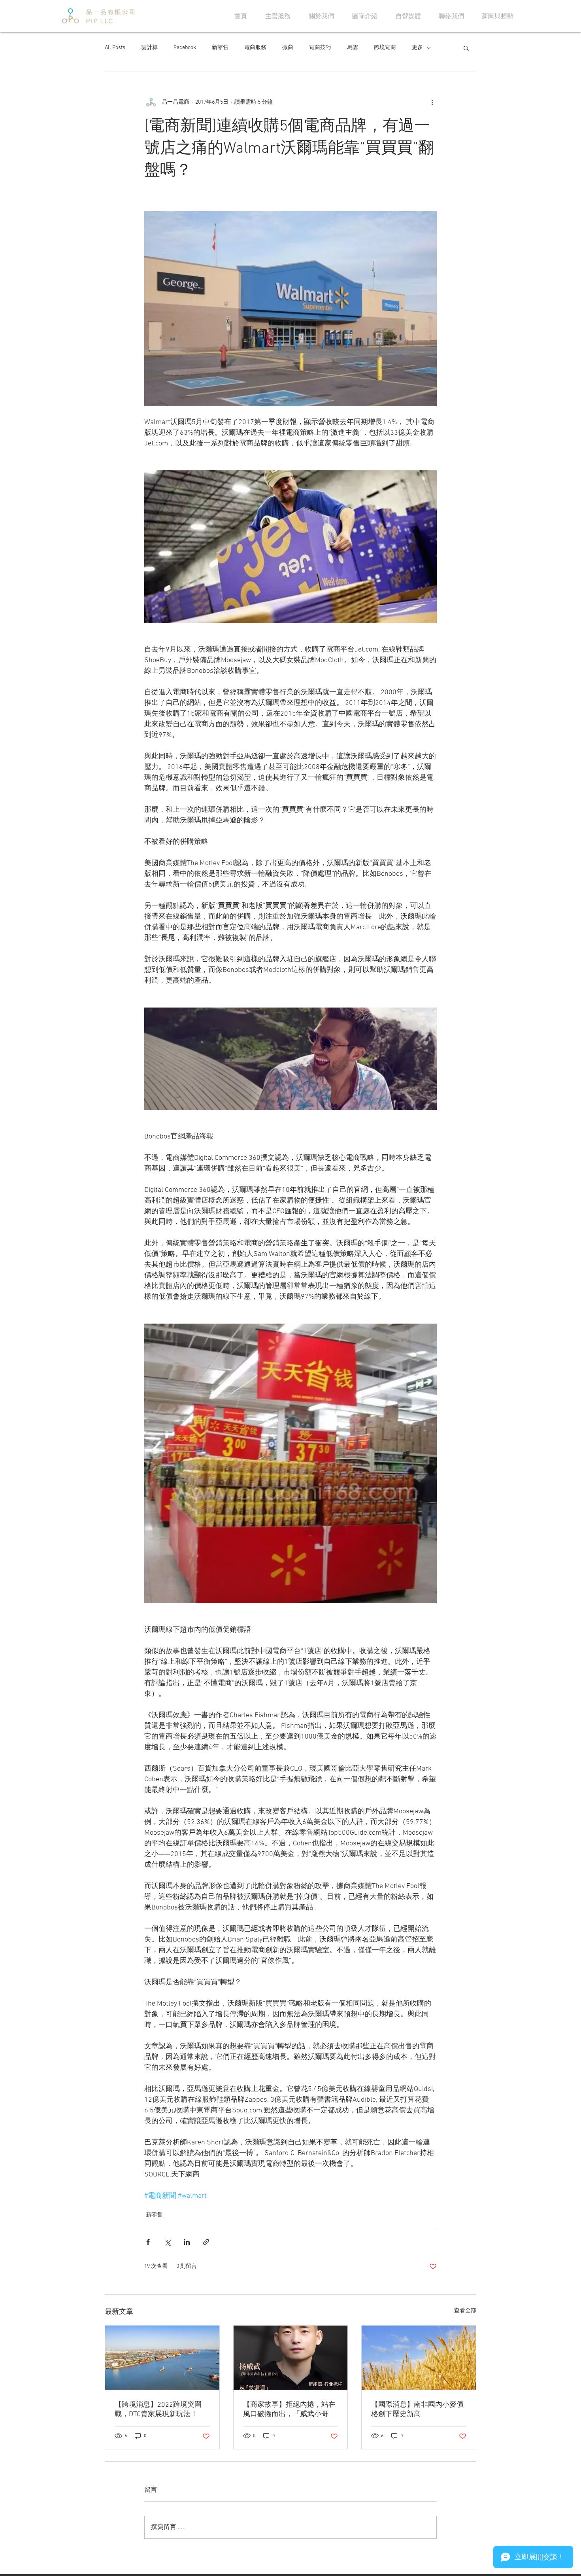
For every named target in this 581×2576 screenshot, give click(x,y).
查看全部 (465, 2311)
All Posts (115, 48)
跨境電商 (385, 48)
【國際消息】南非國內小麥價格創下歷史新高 (417, 2410)
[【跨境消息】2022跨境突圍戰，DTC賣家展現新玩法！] (162, 2358)
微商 (288, 48)
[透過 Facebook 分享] (148, 2242)
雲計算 (149, 48)
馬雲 (353, 48)
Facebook (185, 48)
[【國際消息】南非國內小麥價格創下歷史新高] (419, 2358)
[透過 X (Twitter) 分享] (167, 2242)
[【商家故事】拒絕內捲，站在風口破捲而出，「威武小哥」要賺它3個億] (291, 2358)
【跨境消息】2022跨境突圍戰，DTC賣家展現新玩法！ (158, 2410)
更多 (417, 48)
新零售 (220, 48)
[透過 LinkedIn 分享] (187, 2242)
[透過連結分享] (206, 2242)
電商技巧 (320, 48)
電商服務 (255, 48)
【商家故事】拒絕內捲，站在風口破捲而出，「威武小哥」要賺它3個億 (289, 2410)
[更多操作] (432, 102)
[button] (466, 48)
